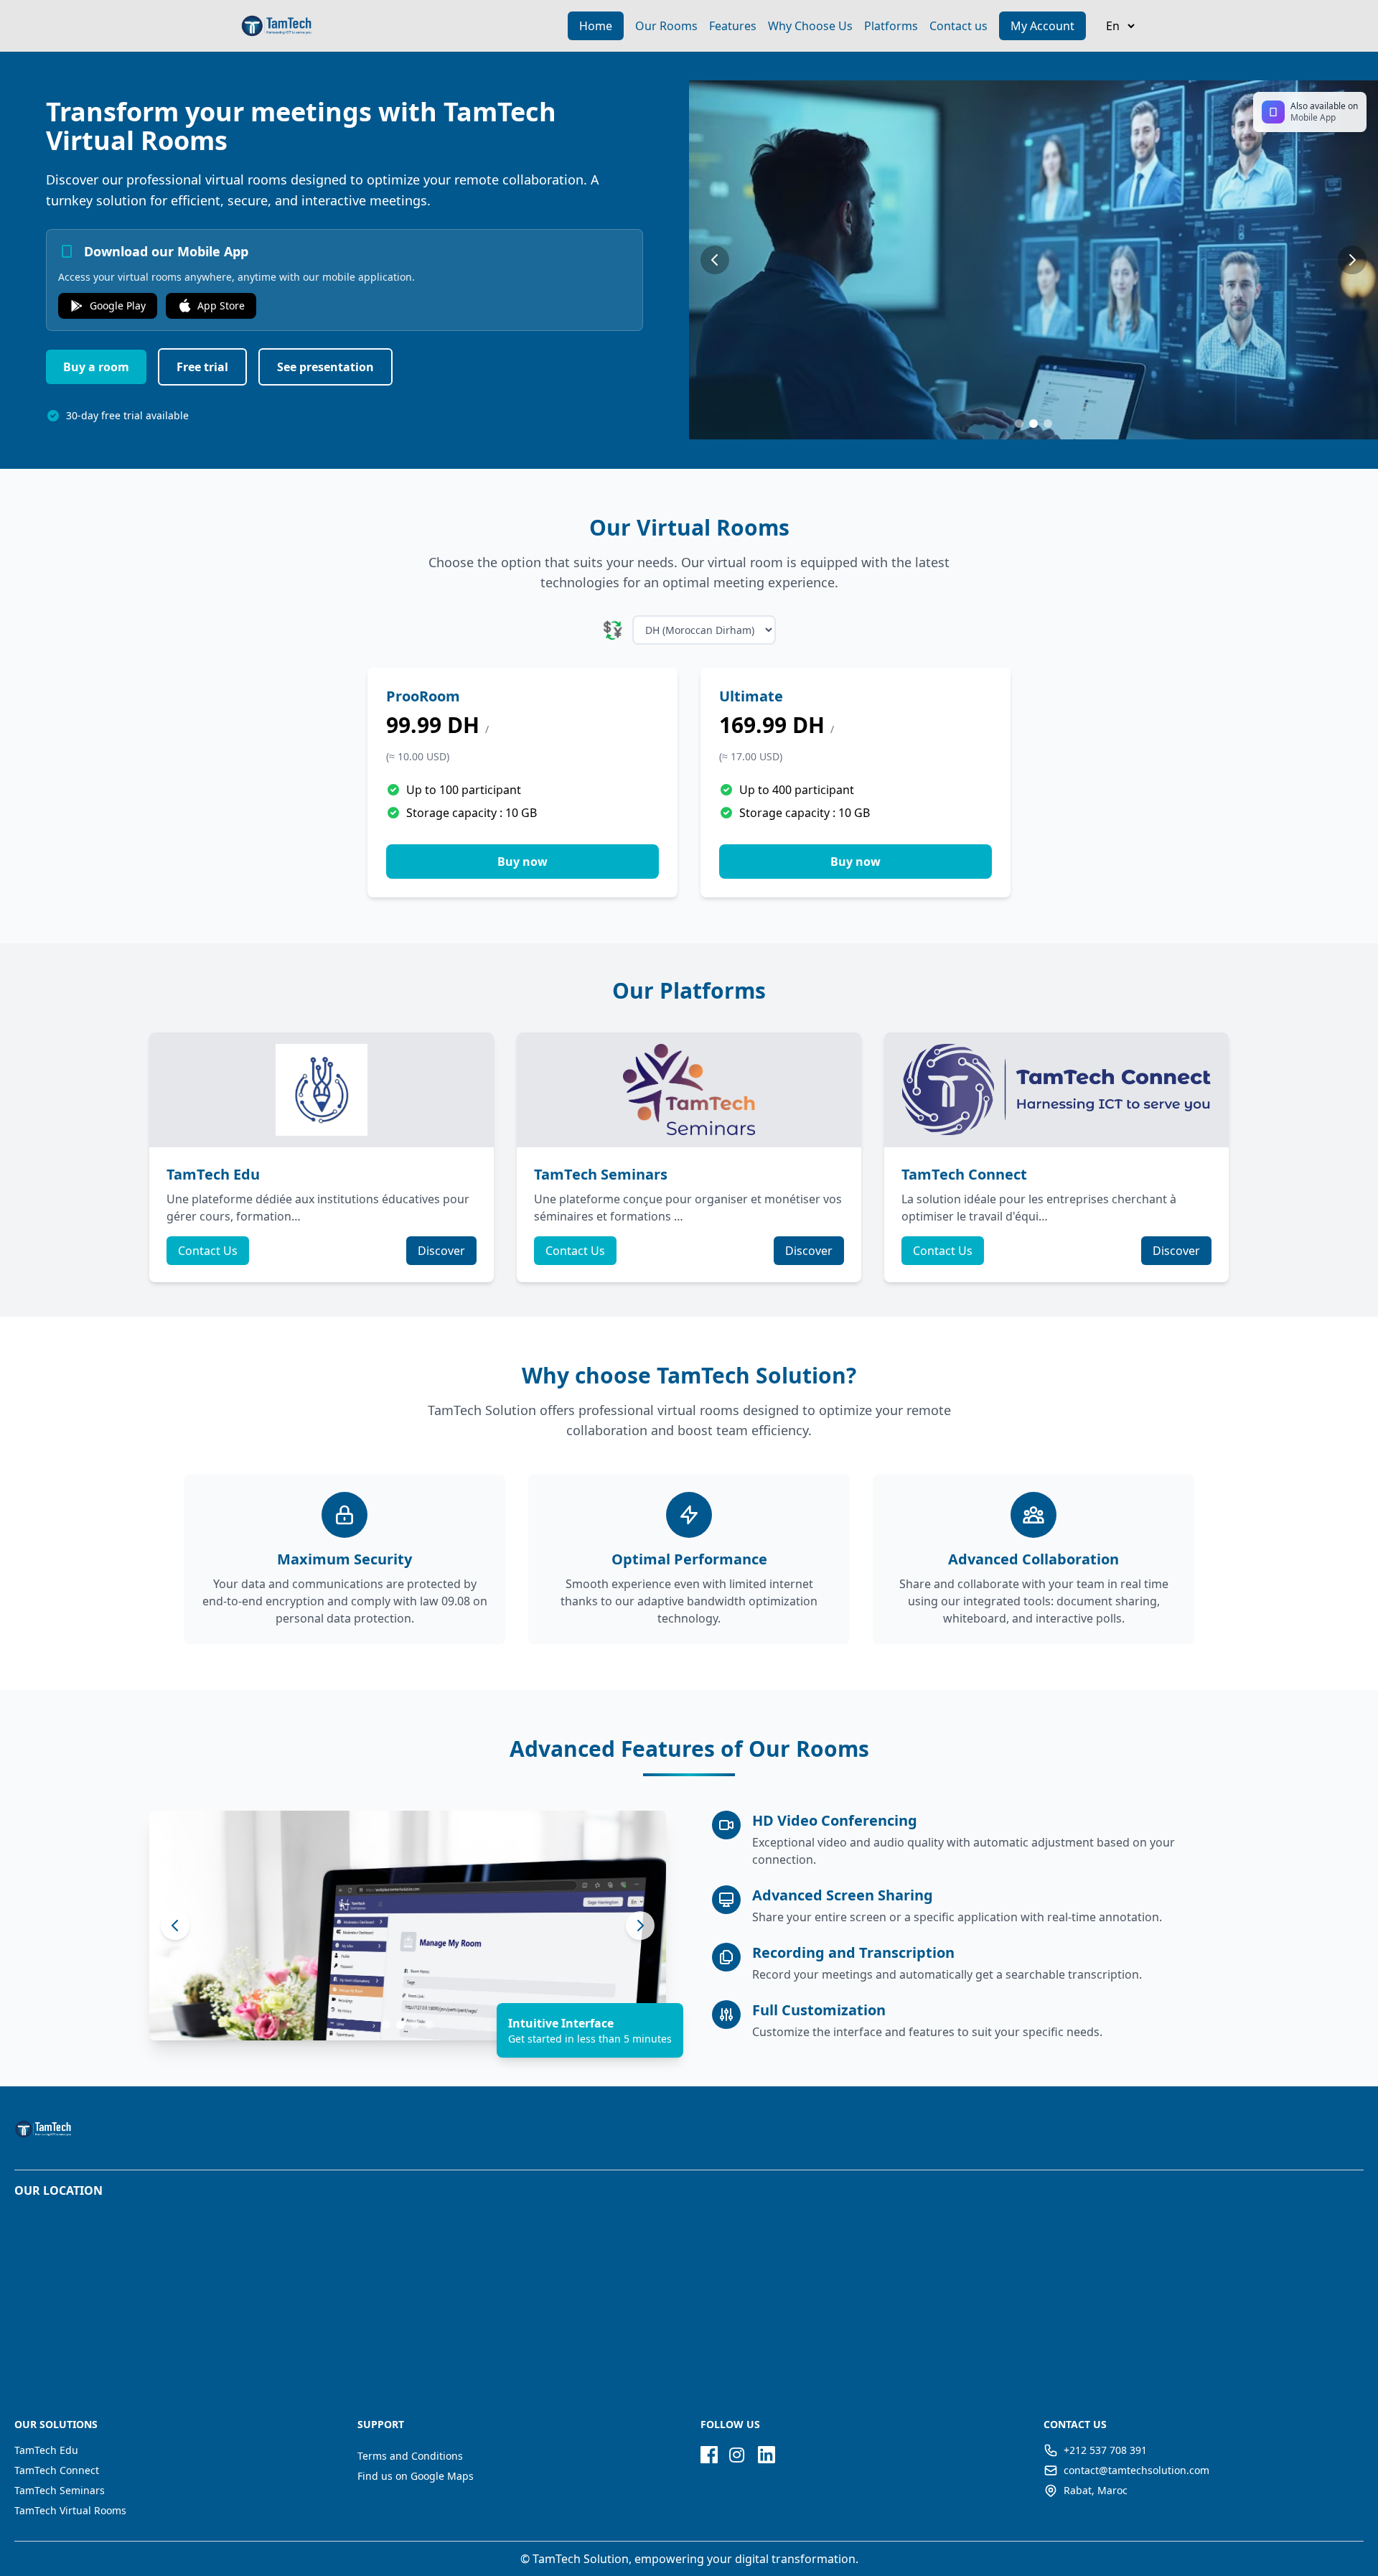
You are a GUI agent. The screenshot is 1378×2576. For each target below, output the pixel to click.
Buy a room (96, 367)
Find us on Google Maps (416, 2476)
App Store (221, 305)
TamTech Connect (57, 2470)
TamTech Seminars (60, 2490)
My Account (1042, 26)
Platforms (891, 26)
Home (596, 26)
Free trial (202, 367)
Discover (441, 1251)
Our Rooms (666, 26)
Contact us (958, 26)
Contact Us (208, 1251)
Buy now (522, 862)
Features (733, 26)
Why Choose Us (810, 26)
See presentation (325, 367)
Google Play (118, 305)
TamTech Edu (46, 2450)
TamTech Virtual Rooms (70, 2510)
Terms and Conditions (410, 2456)
